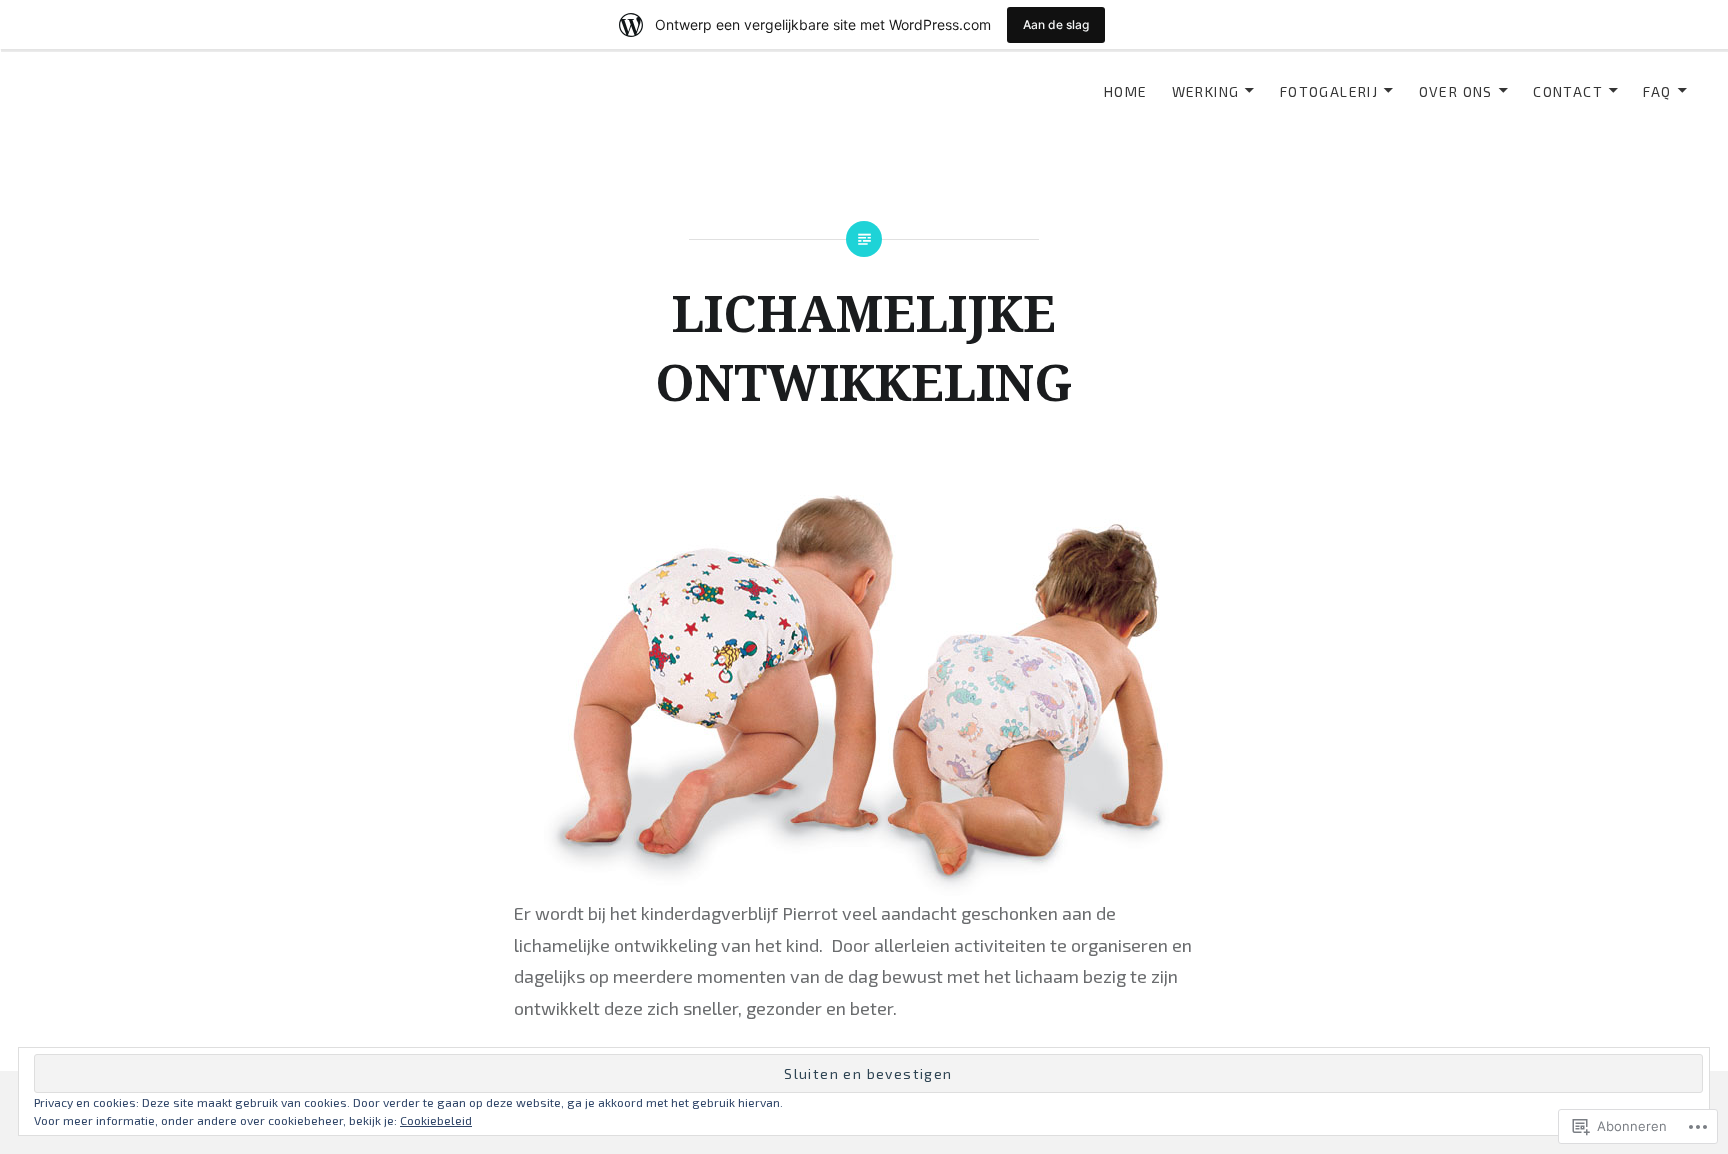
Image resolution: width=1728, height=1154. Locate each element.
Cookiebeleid (436, 1120)
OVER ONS (1456, 91)
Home (1126, 91)
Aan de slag (1056, 24)
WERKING (1206, 91)
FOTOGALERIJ (1329, 91)
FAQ (1657, 91)
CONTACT (1568, 91)
